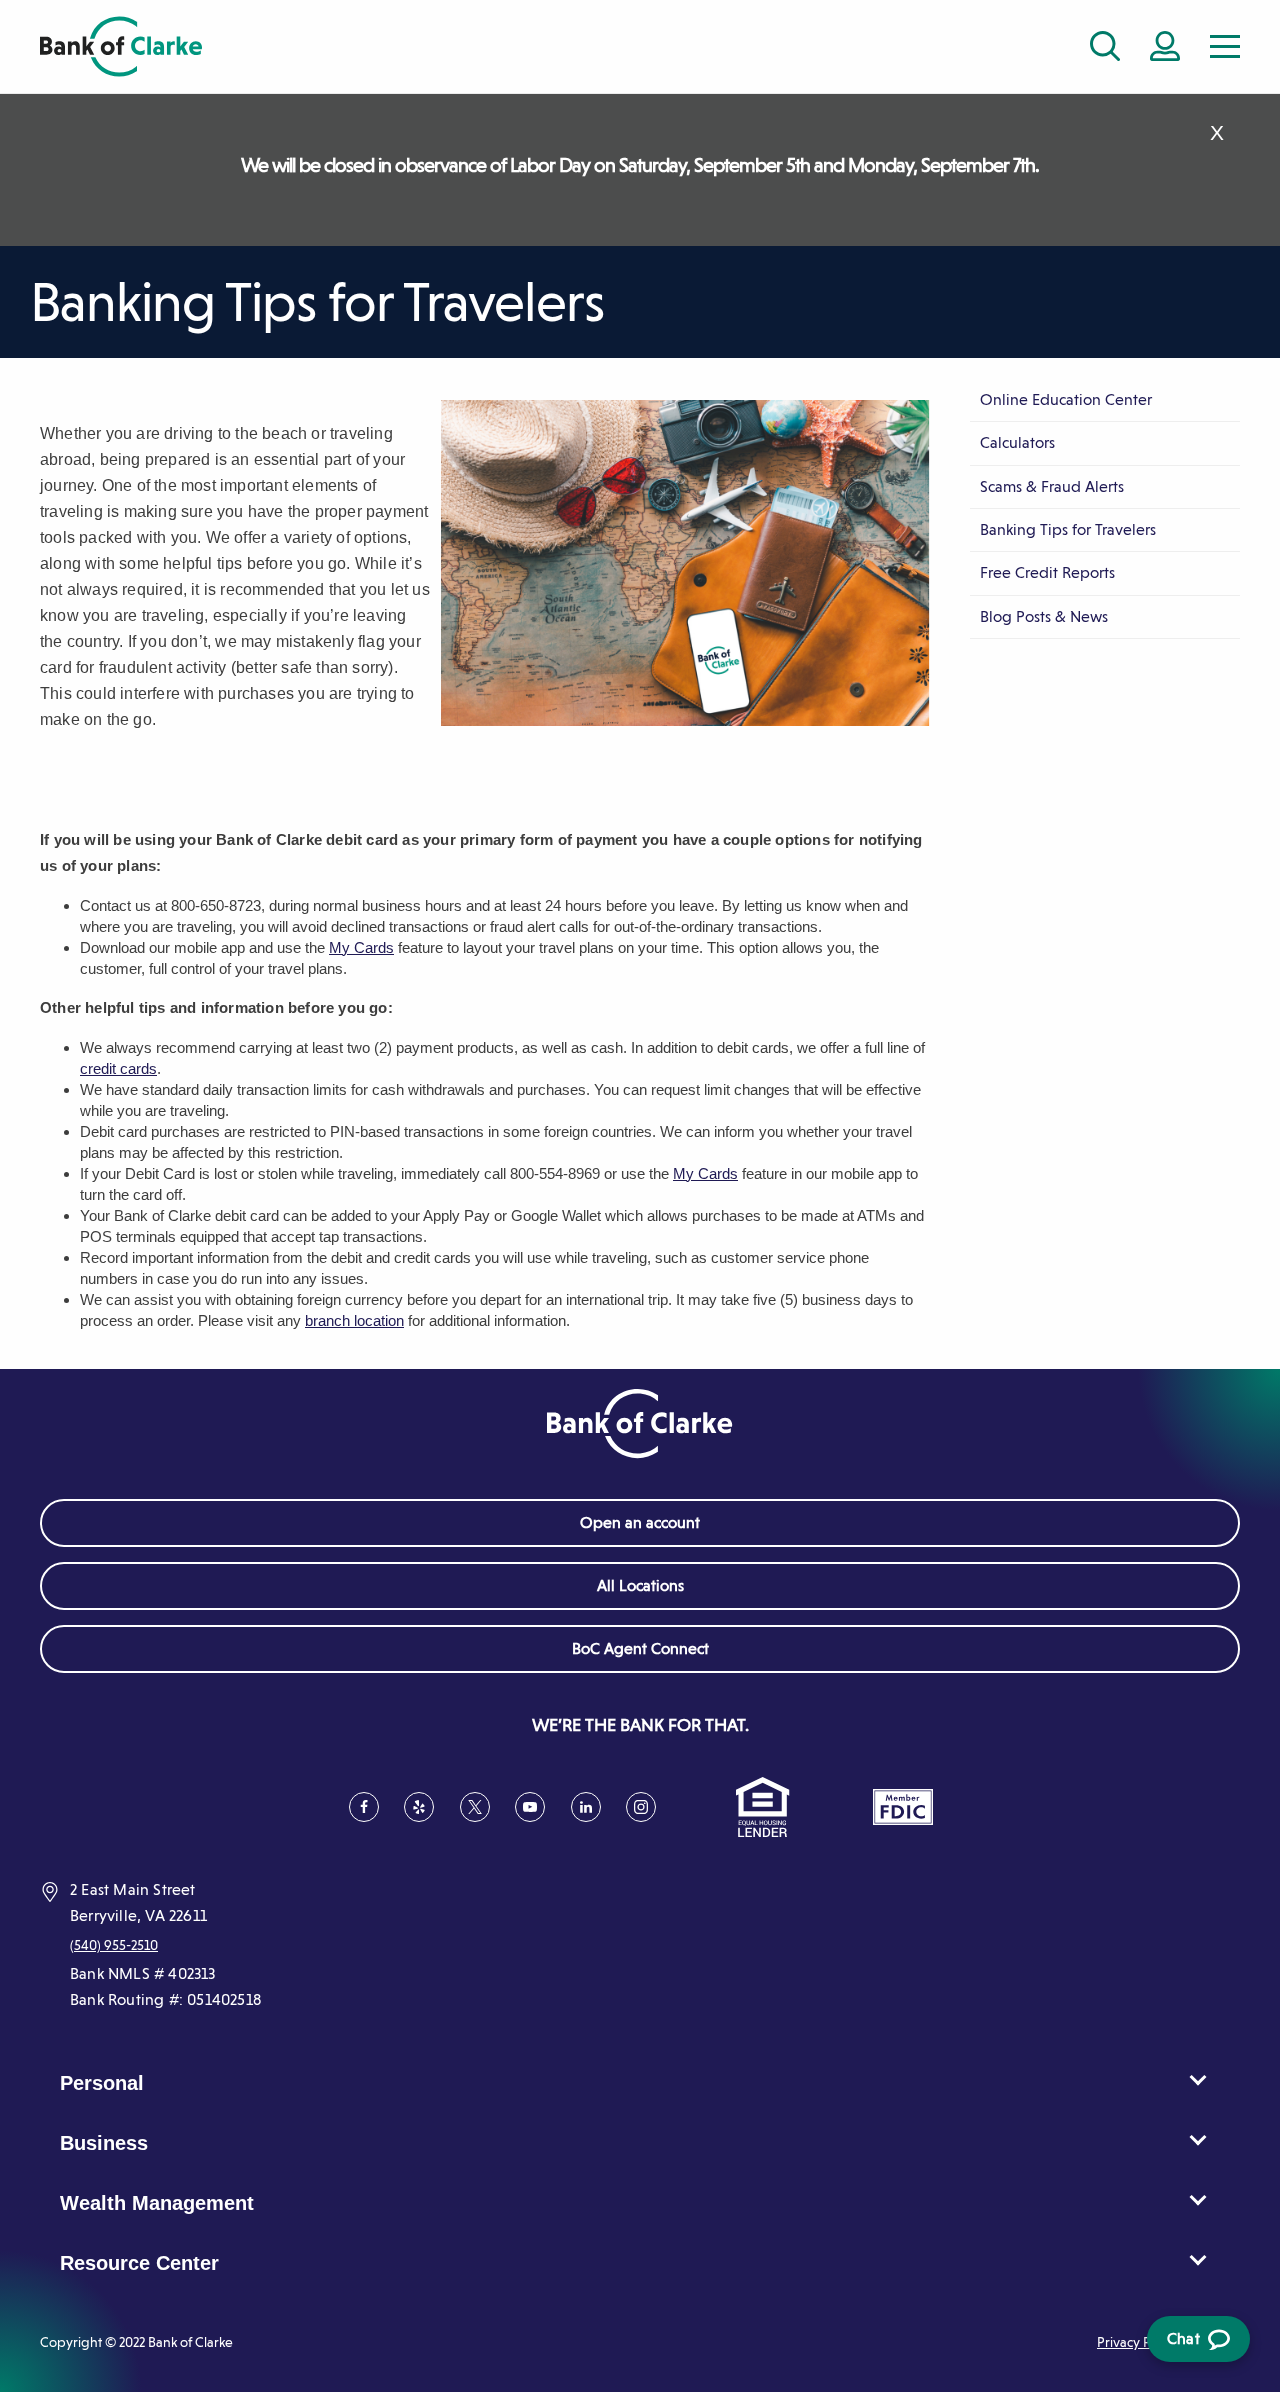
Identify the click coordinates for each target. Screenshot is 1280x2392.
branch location (354, 1320)
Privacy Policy (1139, 2342)
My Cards (361, 947)
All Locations (640, 1585)
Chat (1195, 2345)
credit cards (118, 1068)
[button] (1225, 46)
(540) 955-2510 (114, 1945)
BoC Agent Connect (670, 1655)
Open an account (640, 1522)
